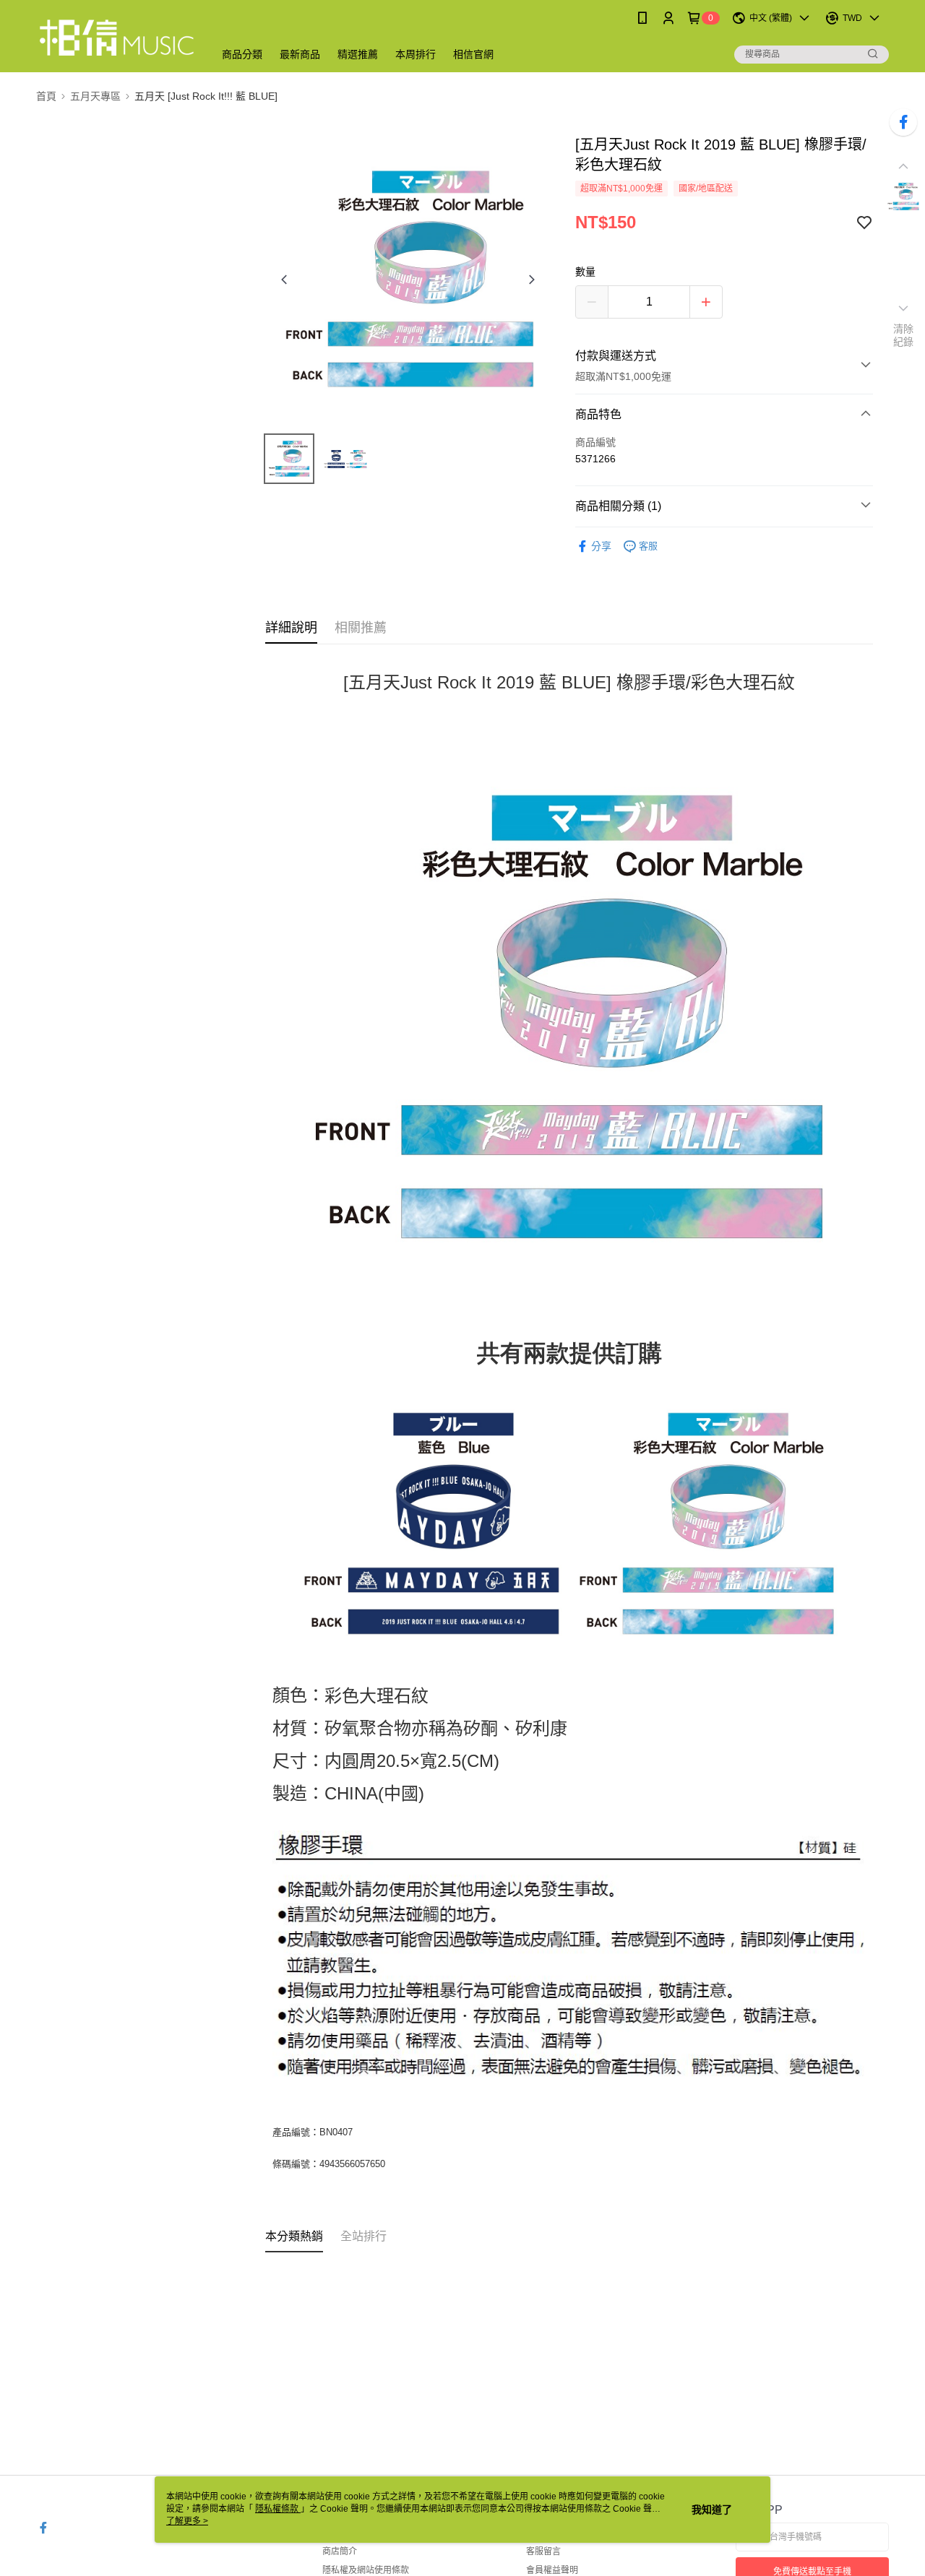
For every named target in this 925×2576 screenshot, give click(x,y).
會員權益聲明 (552, 2570)
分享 (601, 546)
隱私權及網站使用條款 (366, 2570)
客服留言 (543, 2551)
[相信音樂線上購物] (116, 38)
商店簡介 (340, 2551)
